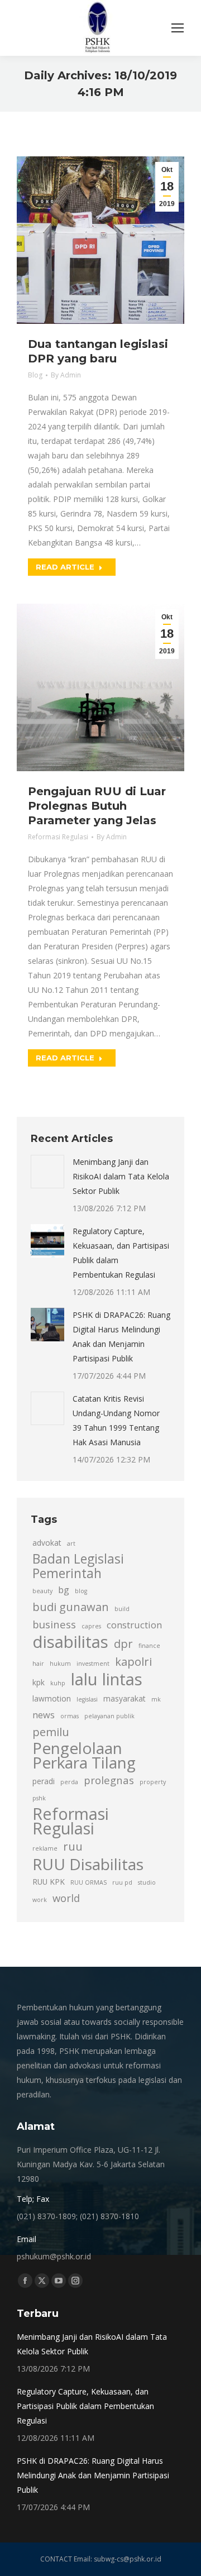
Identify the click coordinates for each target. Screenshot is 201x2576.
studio (147, 1882)
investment (93, 1664)
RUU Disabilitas (88, 1864)
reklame (45, 1848)
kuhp (58, 1683)
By (66, 375)
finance (149, 1646)
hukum (60, 1664)
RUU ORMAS (88, 1882)
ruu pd (122, 1882)
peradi (44, 1781)
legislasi (87, 1699)
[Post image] (47, 1172)
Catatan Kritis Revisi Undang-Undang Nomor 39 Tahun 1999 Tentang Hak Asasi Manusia (116, 1420)
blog (81, 1591)
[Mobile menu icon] (178, 28)
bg (64, 1590)
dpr (123, 1643)
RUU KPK (49, 1882)
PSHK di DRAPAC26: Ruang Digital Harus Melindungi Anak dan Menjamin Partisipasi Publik (121, 1337)
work (40, 1900)
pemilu (51, 1732)
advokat (47, 1543)
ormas (70, 1716)
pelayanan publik (109, 1716)
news (44, 1715)
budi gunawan (71, 1607)
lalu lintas (107, 1679)
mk (156, 1699)
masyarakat (125, 1698)
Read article (65, 567)
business (54, 1624)
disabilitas (70, 1642)
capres (91, 1626)
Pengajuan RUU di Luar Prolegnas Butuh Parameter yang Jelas (97, 806)
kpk (39, 1682)
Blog (35, 375)
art (71, 1543)
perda (69, 1782)
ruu (73, 1846)
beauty (42, 1591)
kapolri (133, 1661)
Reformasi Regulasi (58, 837)
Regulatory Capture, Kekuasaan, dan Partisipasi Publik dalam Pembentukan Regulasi (121, 1253)
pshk (39, 1798)
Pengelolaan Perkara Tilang (84, 1755)
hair (38, 1664)
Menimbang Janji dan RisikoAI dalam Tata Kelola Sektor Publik (121, 1176)
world (66, 1898)
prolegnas (109, 1780)
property (153, 1782)
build (122, 1609)
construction (134, 1625)
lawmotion (52, 1698)
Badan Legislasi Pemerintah (78, 1566)
